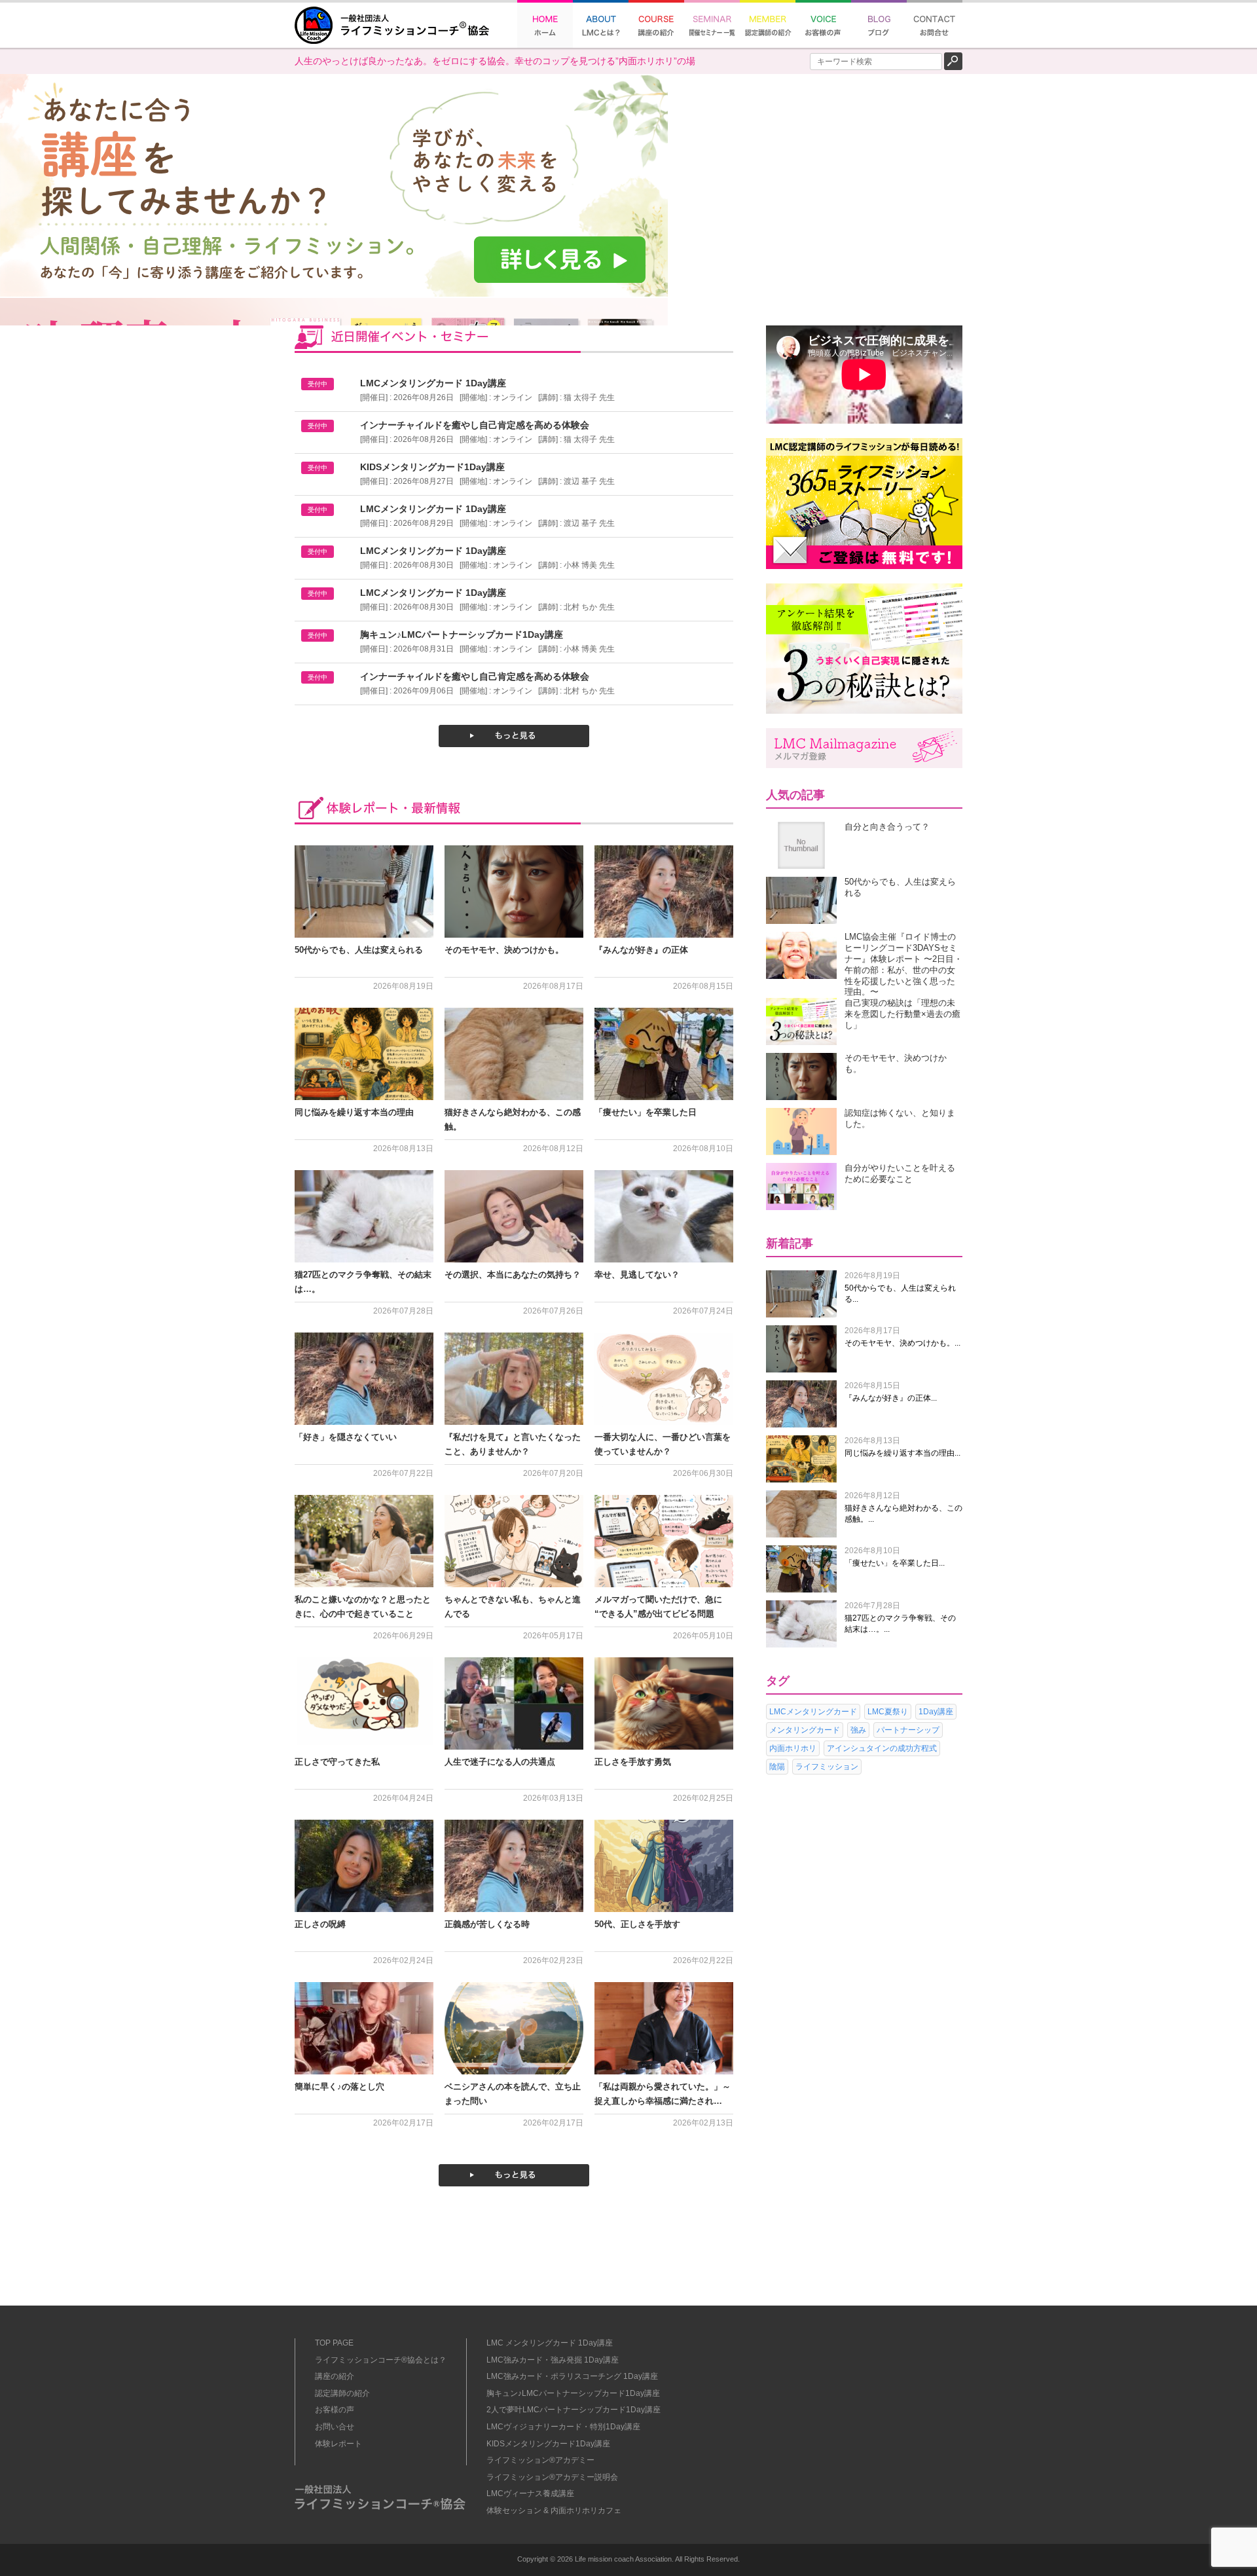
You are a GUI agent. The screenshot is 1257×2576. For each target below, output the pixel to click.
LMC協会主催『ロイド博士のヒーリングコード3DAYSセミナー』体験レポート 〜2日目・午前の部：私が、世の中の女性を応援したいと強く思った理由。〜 (903, 964)
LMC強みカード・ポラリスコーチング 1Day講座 (572, 2376)
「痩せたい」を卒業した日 (646, 1112)
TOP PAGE (334, 2343)
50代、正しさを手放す (637, 1924)
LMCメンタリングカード (813, 1712)
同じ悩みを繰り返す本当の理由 (354, 1112)
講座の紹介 (335, 2376)
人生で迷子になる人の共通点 (500, 1762)
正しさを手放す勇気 (633, 1762)
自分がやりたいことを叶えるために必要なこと (900, 1173)
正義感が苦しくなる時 (487, 1924)
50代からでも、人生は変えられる (359, 950)
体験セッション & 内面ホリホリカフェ (554, 2511)
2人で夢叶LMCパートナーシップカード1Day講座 (574, 2410)
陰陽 (777, 1767)
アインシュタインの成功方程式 (882, 1748)
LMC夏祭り (888, 1712)
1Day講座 (936, 1712)
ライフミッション (827, 1767)
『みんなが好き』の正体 (641, 950)
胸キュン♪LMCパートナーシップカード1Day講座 (573, 2393)
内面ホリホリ (793, 1748)
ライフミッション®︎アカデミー (540, 2460)
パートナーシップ (908, 1730)
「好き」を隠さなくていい (346, 1437)
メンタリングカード (805, 1730)
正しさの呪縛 (320, 1924)
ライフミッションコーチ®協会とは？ (381, 2360)
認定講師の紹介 (342, 2393)
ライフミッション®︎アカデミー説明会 (552, 2477)
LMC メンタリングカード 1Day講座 (550, 2343)
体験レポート (338, 2444)
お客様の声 (335, 2410)
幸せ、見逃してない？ (637, 1275)
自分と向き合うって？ (887, 827)
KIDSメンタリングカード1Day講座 (548, 2444)
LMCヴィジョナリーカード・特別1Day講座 (563, 2427)
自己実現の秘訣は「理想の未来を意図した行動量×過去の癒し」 (902, 1014)
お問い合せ (335, 2427)
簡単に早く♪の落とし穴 (339, 2087)
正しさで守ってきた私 (337, 1762)
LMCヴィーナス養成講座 (530, 2493)
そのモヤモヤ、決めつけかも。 (504, 950)
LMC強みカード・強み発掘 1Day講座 (553, 2360)
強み (858, 1730)
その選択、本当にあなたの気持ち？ (513, 1275)
